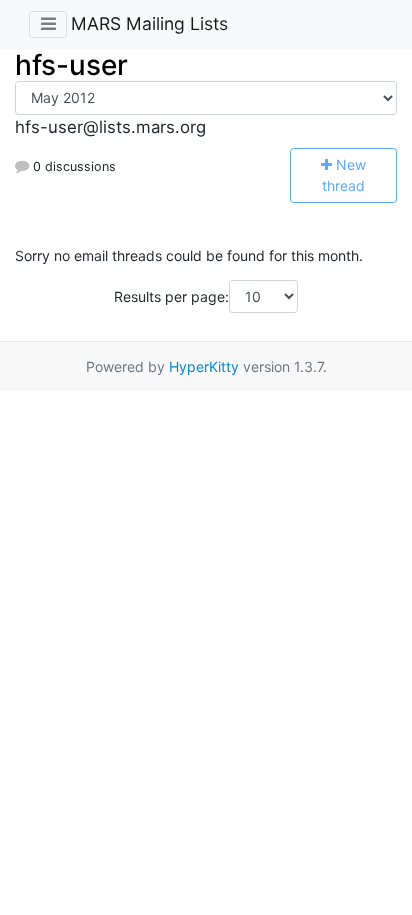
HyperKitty (204, 366)
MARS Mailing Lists (149, 23)
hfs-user (71, 65)
